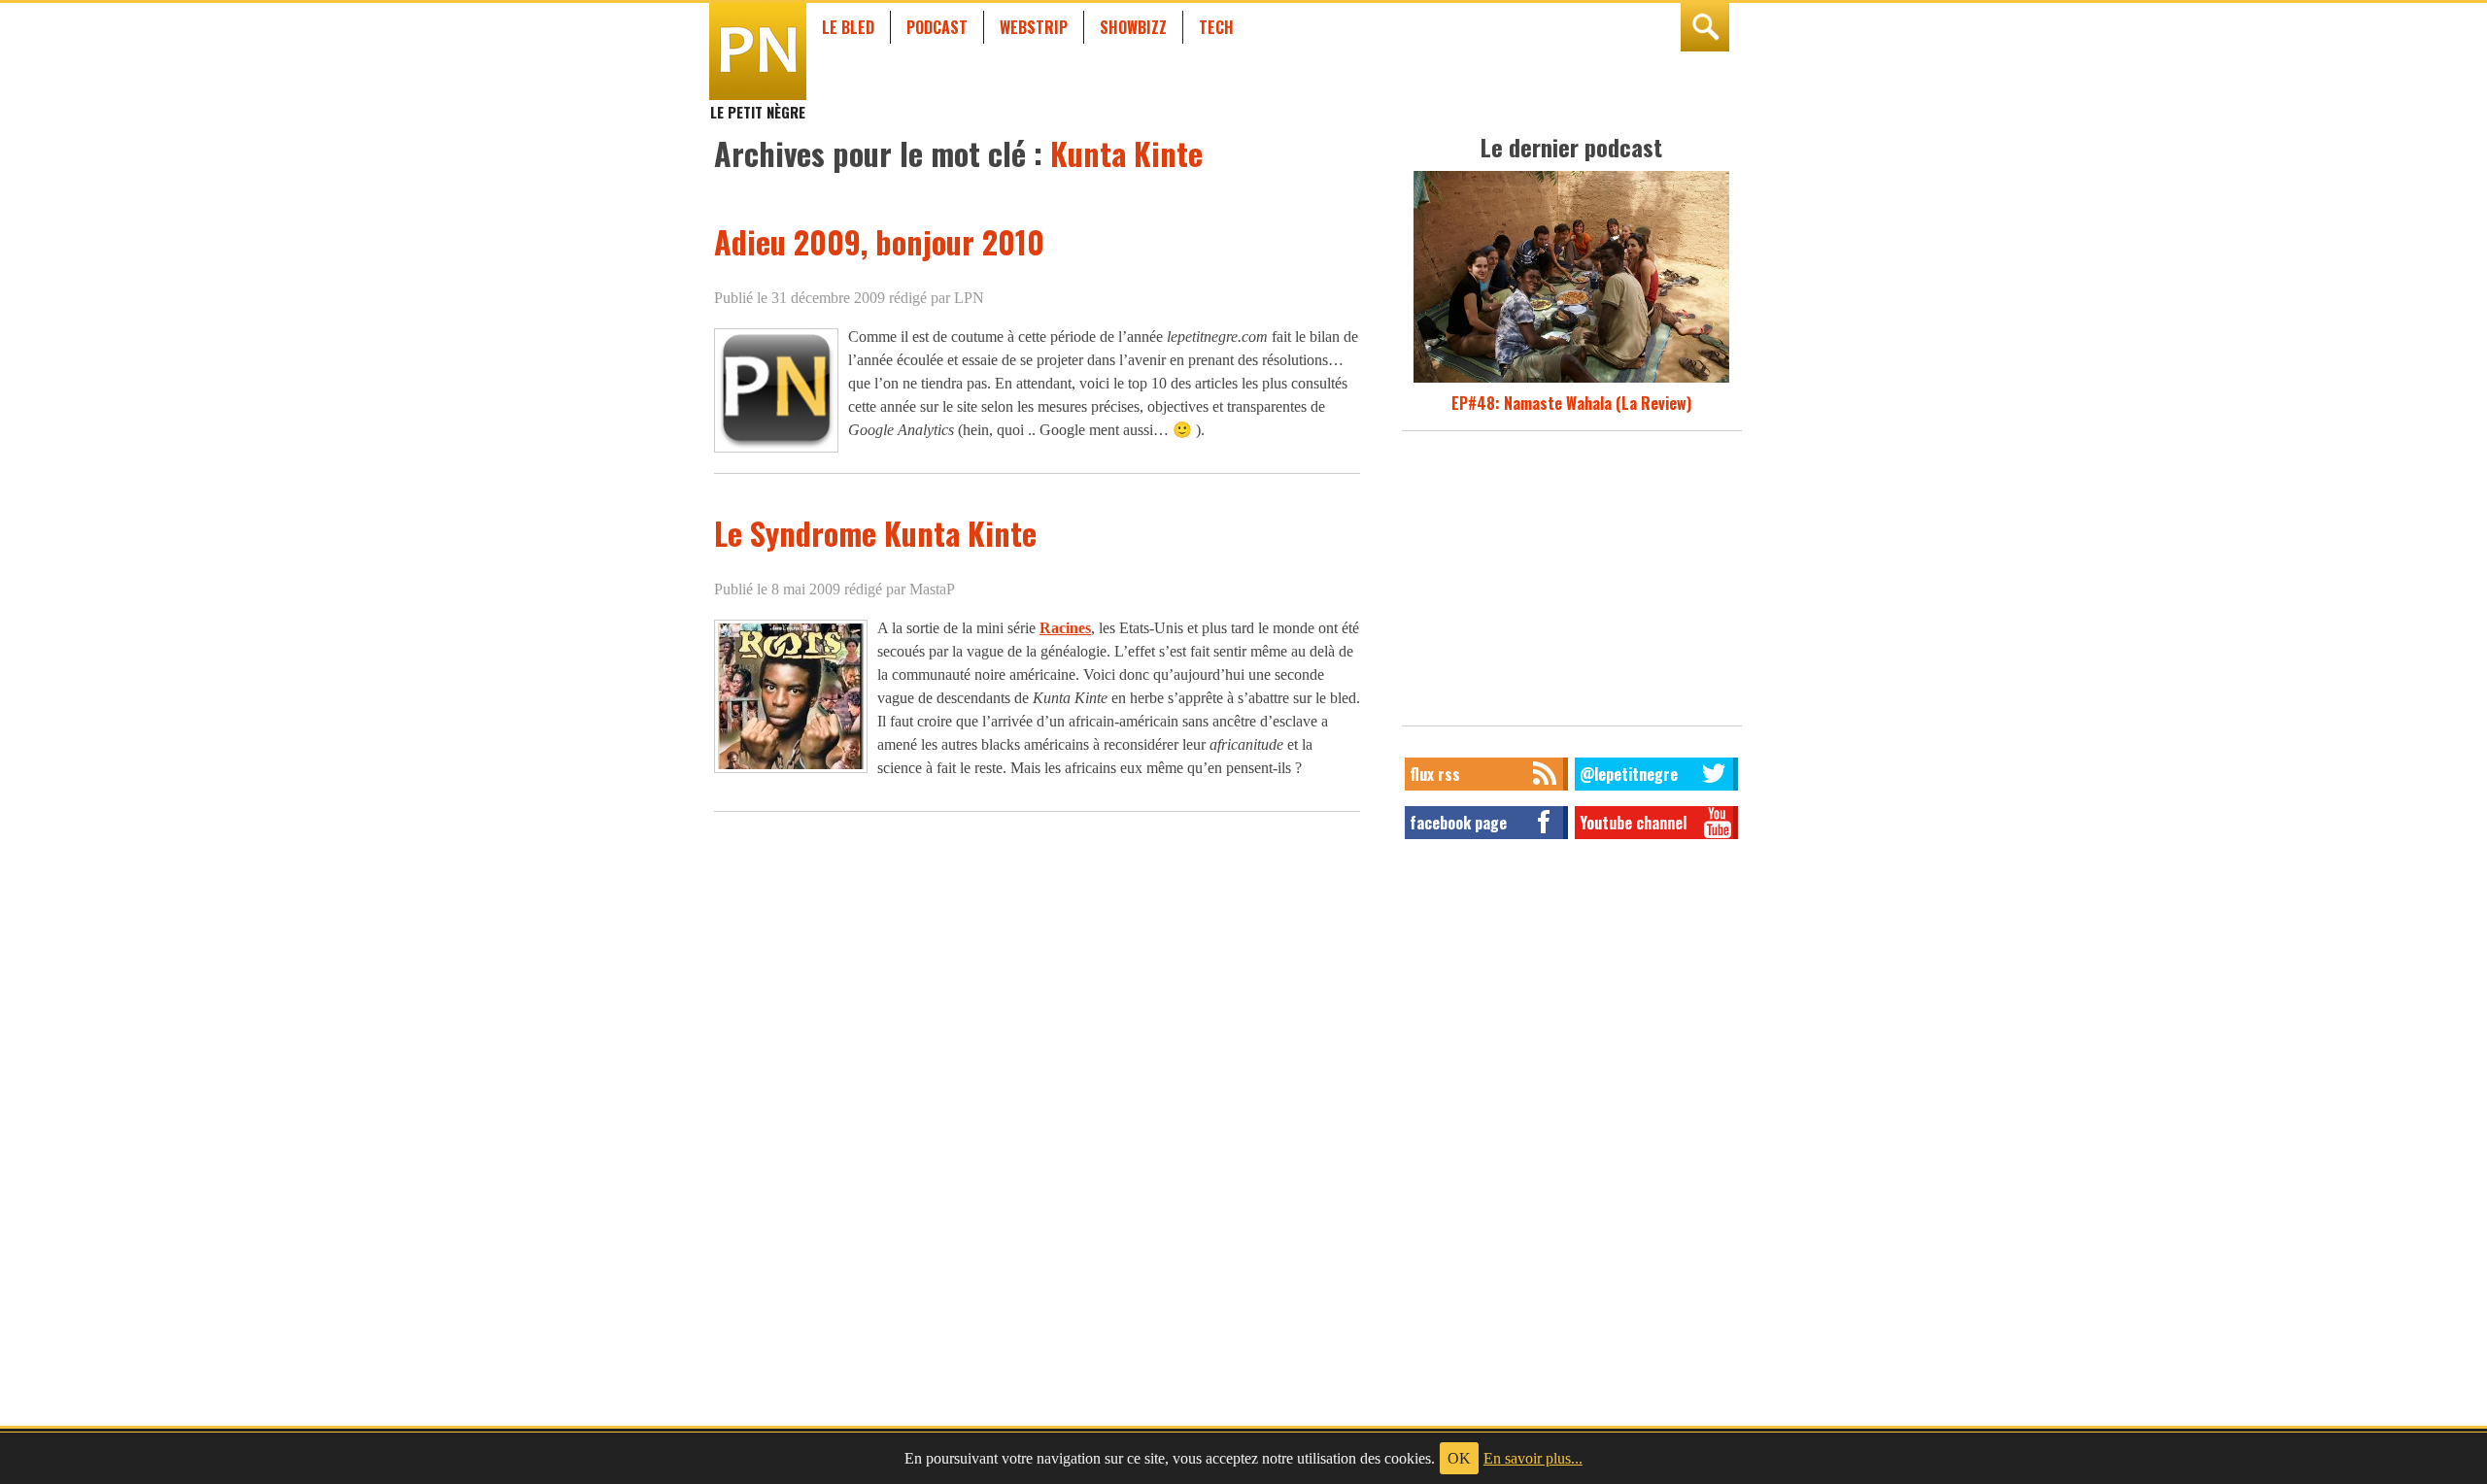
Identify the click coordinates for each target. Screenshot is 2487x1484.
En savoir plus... (1533, 1458)
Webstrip (1034, 27)
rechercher (1705, 27)
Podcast (937, 27)
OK (1459, 1458)
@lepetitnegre (1629, 774)
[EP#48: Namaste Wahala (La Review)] (1571, 380)
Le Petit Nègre (758, 103)
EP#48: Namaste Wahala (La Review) (1571, 403)
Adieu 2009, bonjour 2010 (879, 241)
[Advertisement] (1572, 584)
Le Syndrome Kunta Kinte (875, 533)
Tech (1216, 27)
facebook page (1458, 823)
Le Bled (848, 27)
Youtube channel (1633, 823)
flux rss (1435, 774)
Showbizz (1133, 27)
